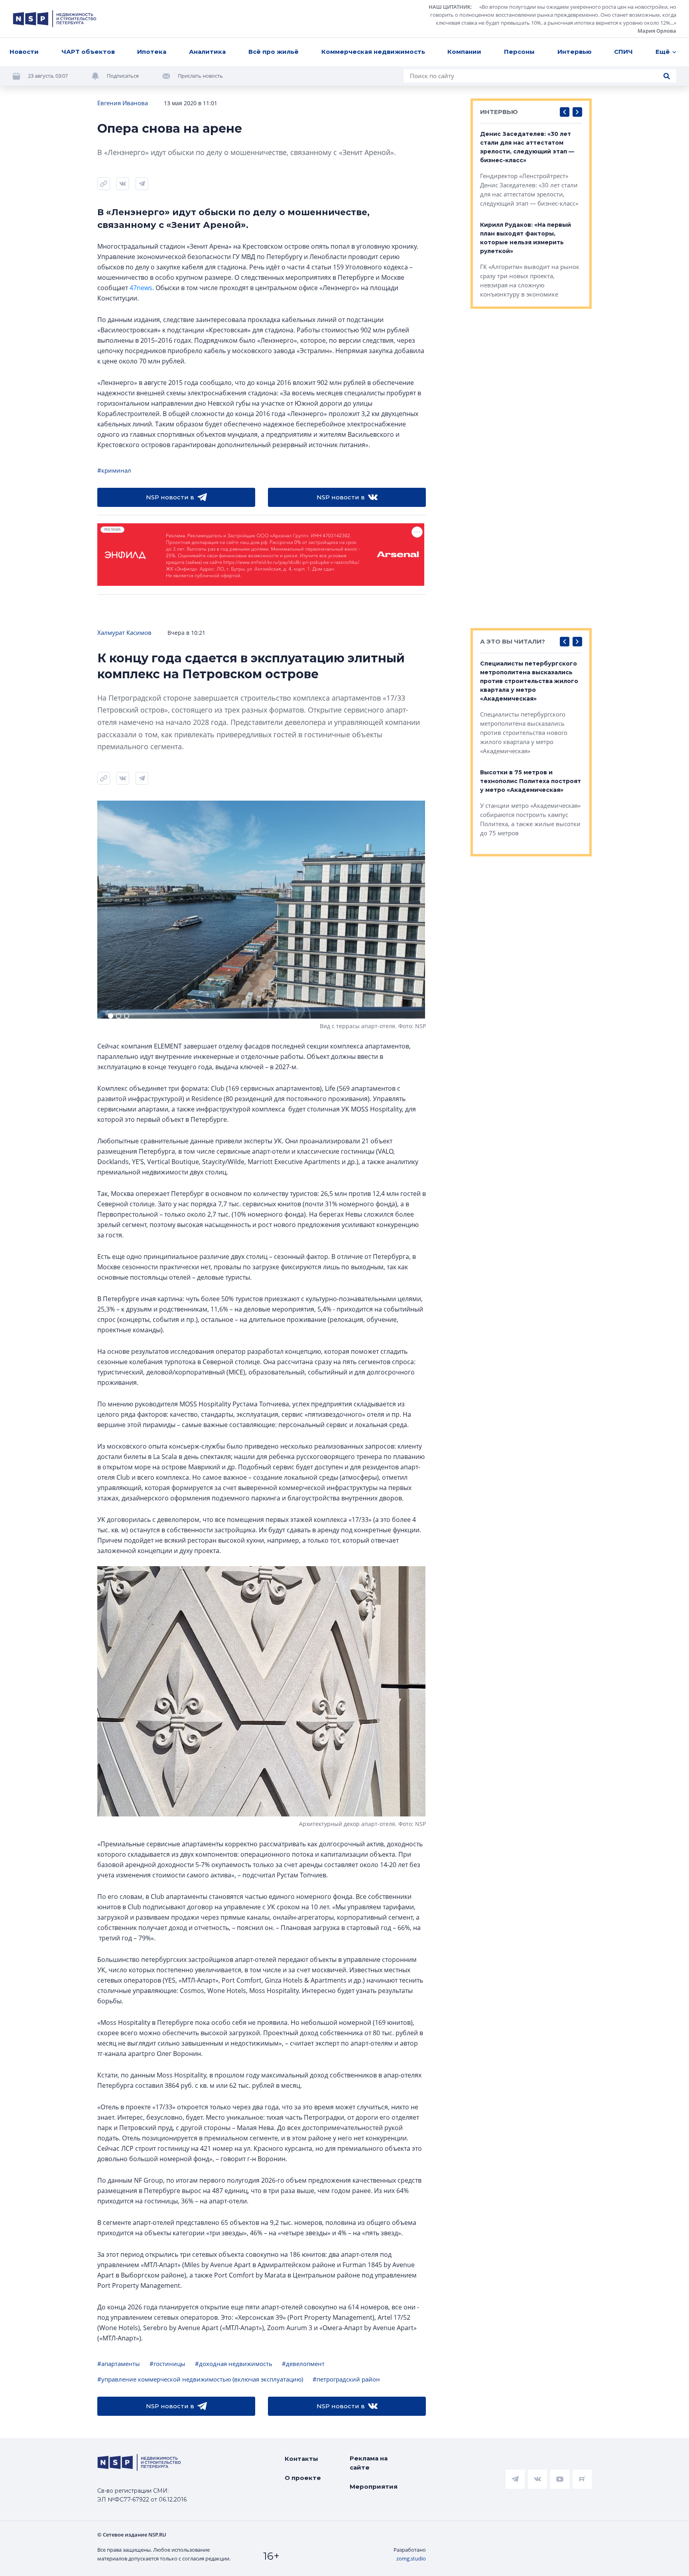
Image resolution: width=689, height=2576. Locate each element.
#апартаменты (119, 2364)
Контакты (301, 2459)
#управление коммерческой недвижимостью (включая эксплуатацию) (200, 2379)
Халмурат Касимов (124, 632)
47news (141, 288)
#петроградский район (346, 2379)
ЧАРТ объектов (88, 52)
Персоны (519, 52)
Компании (464, 52)
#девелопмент (303, 2364)
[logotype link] (55, 19)
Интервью (575, 52)
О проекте (303, 2478)
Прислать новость (200, 76)
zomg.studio (411, 2558)
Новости (24, 52)
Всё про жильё (274, 52)
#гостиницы (167, 2364)
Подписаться (123, 76)
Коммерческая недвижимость (373, 52)
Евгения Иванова (123, 103)
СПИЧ (623, 52)
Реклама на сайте (369, 2463)
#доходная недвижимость (234, 2364)
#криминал (114, 470)
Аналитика (207, 52)
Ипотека (152, 52)
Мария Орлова (657, 31)
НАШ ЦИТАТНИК (450, 7)
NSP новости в (170, 497)
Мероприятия (374, 2487)
